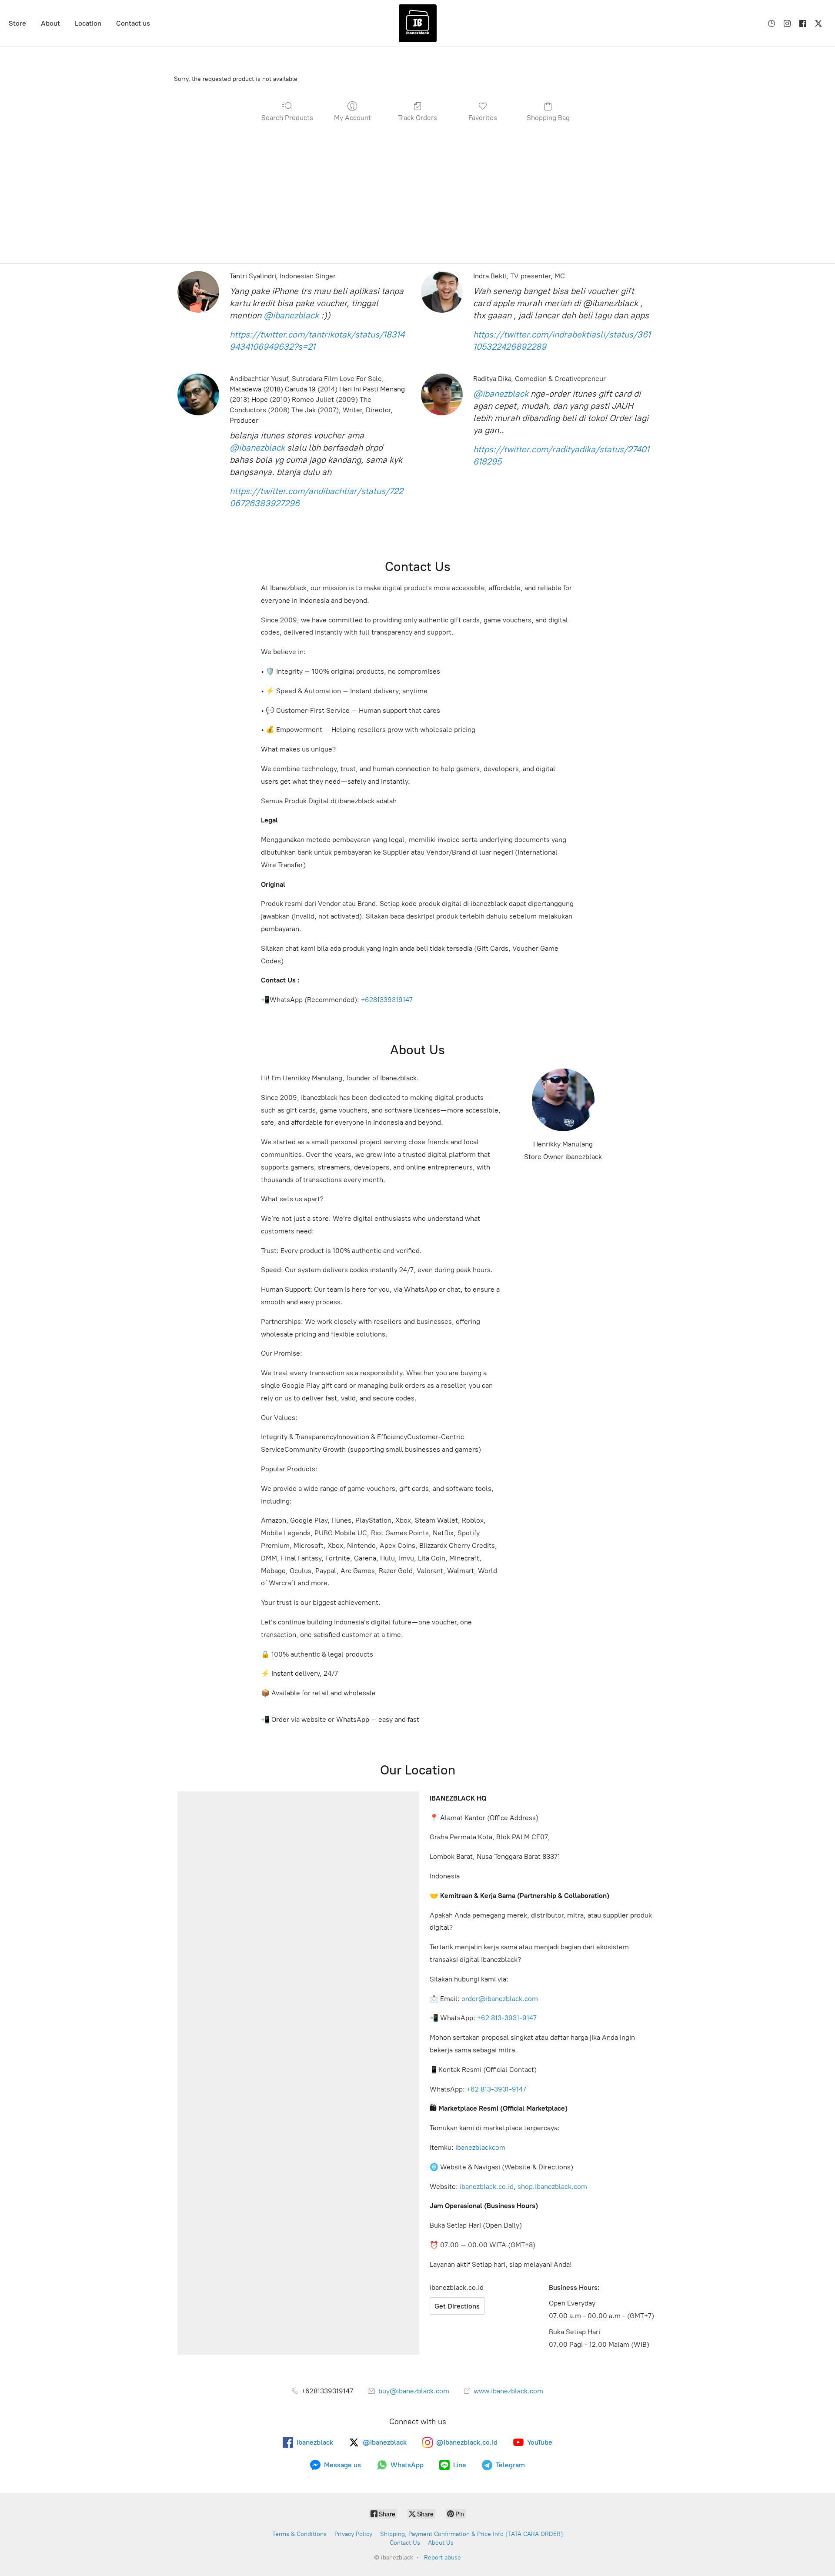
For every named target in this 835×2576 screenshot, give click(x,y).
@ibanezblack (291, 315)
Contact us (133, 23)
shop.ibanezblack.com (552, 2187)
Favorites (483, 118)
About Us (441, 2543)
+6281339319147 (387, 1000)
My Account (352, 118)
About (50, 23)
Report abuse (443, 2558)
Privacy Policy (353, 2534)
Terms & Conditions (299, 2534)
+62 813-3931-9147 (507, 2018)
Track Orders (417, 118)
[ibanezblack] (417, 23)
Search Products (287, 118)
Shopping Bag (548, 118)
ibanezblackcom (480, 2147)
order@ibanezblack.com (500, 1999)
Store (17, 23)
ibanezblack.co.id (487, 2187)
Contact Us (405, 2543)
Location (88, 23)
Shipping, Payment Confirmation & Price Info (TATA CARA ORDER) (472, 2534)
